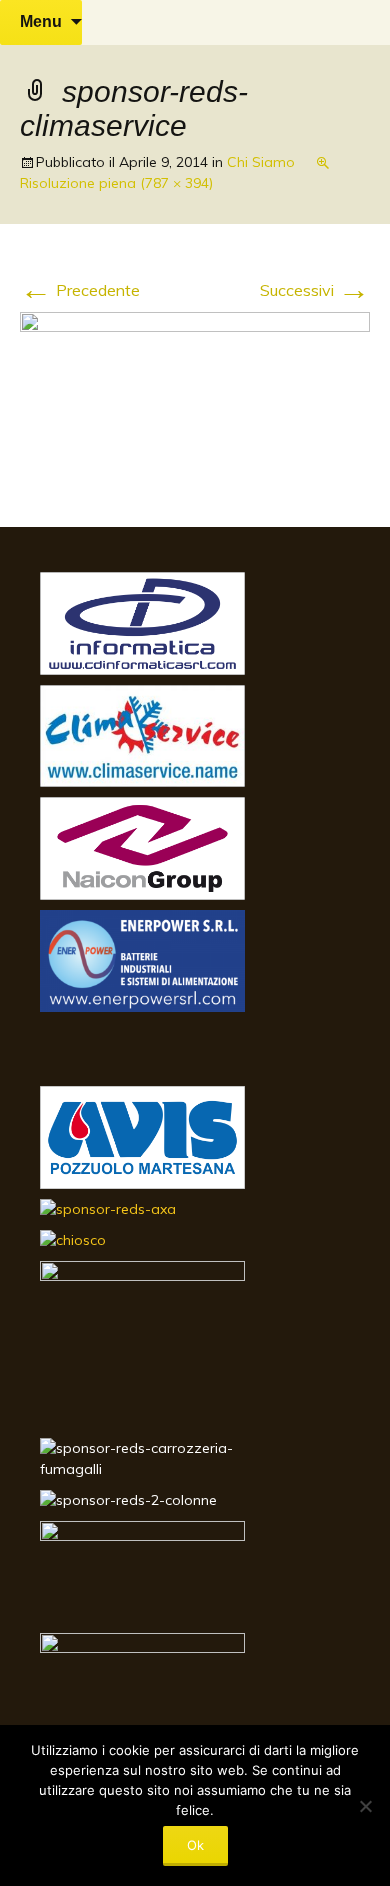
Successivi (315, 290)
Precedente (80, 290)
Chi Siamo (261, 162)
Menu (41, 21)
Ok (195, 1845)
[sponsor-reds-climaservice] (195, 398)
